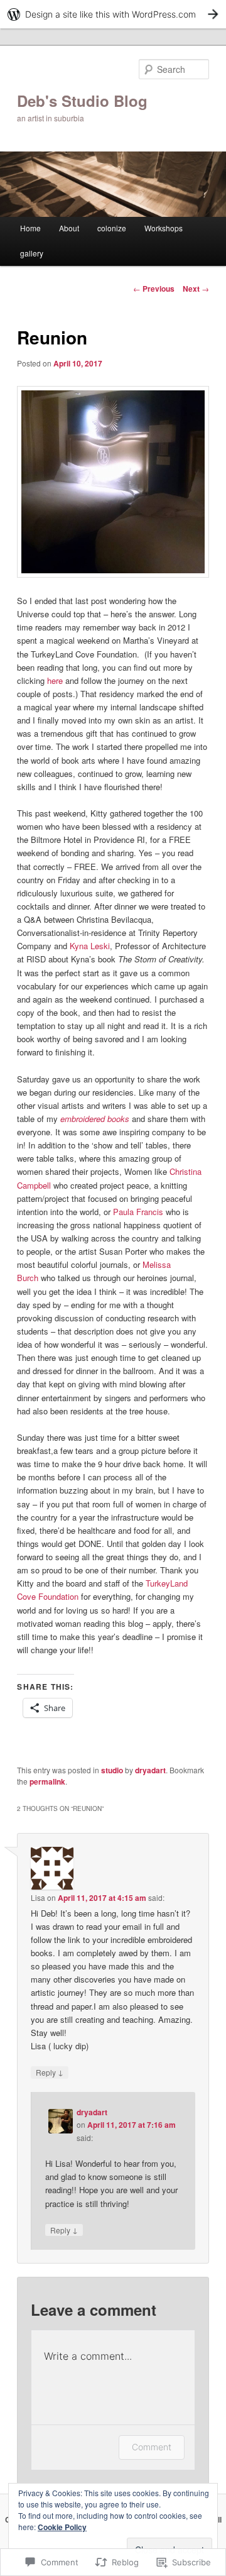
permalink (47, 1781)
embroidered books (95, 1119)
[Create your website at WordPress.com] (113, 14)
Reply (50, 2072)
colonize (112, 228)
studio (112, 1770)
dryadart (150, 1770)
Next (196, 289)
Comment (152, 2447)
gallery (32, 253)
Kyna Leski (90, 946)
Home (30, 228)
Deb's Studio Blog (82, 101)
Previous (154, 289)
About (69, 228)
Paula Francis (138, 1212)
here (54, 680)
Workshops (164, 228)
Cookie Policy (62, 2527)
